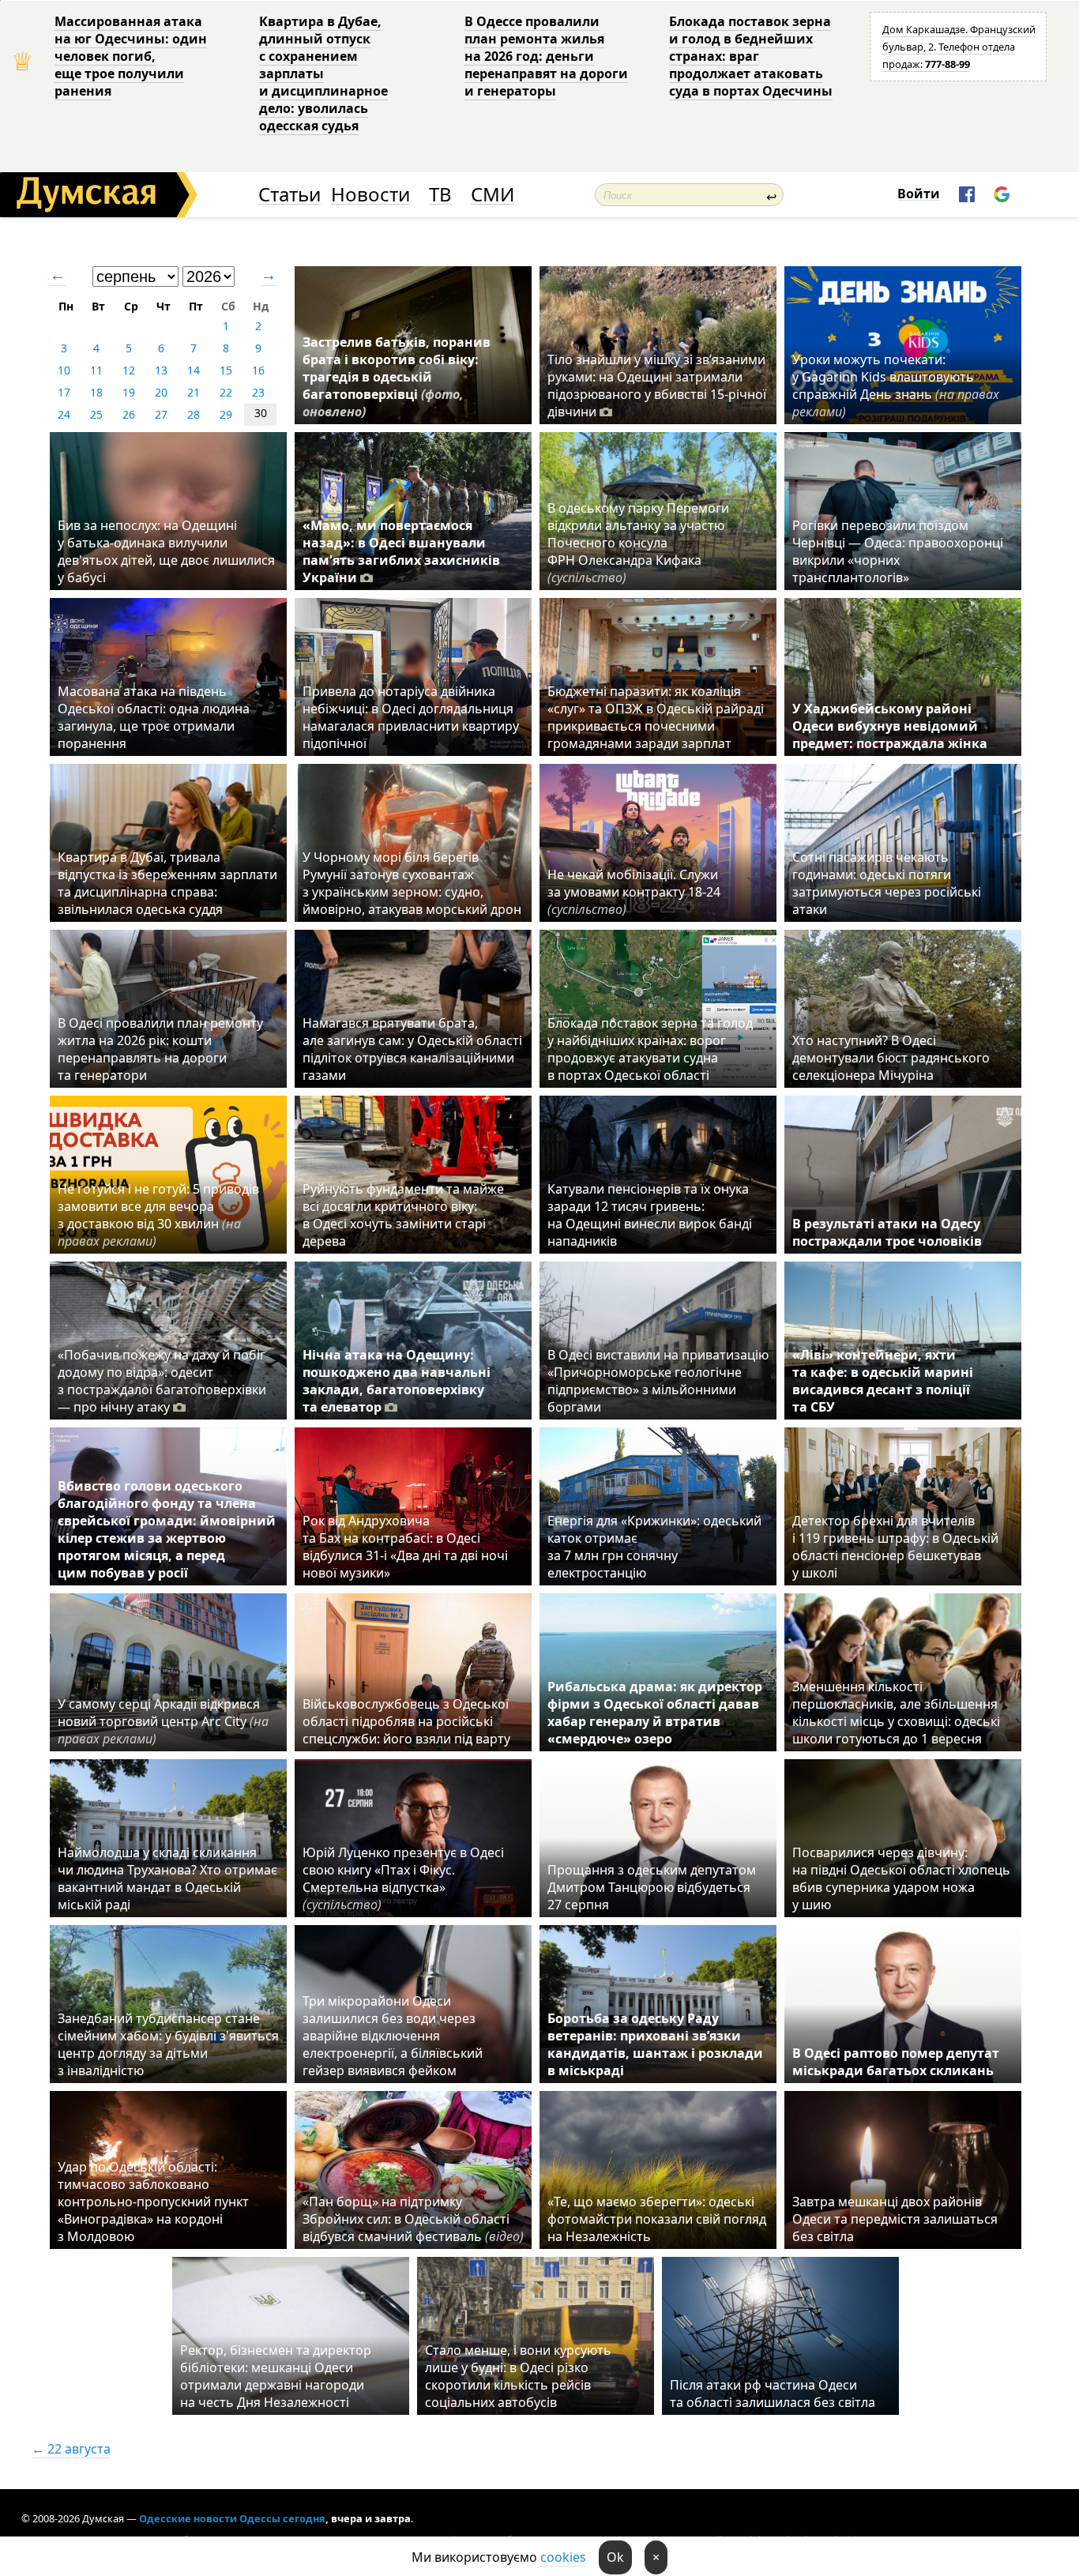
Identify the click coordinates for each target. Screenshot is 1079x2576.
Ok (615, 2557)
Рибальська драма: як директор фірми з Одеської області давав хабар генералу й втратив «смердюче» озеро (655, 1713)
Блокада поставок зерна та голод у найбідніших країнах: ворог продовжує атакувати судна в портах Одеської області (650, 1049)
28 (194, 414)
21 (194, 392)
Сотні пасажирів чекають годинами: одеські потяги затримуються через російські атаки (887, 883)
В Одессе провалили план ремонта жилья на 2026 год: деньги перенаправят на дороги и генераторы (546, 56)
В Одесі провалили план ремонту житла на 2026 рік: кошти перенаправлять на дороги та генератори (160, 1049)
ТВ (440, 195)
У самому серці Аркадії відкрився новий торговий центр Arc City (163, 1721)
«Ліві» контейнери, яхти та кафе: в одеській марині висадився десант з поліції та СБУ (883, 1381)
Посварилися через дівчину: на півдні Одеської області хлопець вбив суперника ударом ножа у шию (901, 1878)
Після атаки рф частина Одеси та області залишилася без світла (773, 2394)
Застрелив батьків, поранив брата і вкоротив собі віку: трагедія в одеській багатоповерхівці (397, 377)
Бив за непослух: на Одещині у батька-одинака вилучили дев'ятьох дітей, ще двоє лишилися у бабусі (166, 551)
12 (129, 370)
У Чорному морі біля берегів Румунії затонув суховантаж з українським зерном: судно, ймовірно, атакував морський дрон (412, 883)
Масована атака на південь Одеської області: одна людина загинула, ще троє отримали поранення (154, 717)
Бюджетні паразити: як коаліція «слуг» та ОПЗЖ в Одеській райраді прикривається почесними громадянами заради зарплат (656, 717)
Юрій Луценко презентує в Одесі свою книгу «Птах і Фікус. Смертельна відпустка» (403, 1878)
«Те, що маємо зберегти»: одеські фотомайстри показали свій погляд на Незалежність (657, 2219)
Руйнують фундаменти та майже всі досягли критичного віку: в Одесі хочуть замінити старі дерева (403, 1215)
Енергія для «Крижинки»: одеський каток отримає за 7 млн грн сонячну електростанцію (654, 1547)
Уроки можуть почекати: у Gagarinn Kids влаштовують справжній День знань (896, 385)
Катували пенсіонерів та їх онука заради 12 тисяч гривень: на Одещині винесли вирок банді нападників (650, 1215)
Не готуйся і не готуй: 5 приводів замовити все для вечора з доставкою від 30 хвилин (158, 1215)
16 (258, 370)
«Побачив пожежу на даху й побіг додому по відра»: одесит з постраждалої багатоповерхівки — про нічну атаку (162, 1381)
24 (64, 414)
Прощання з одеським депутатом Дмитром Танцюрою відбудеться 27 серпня (652, 1887)
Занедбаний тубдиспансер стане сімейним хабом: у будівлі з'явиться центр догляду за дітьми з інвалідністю (168, 2044)
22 (226, 392)
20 (161, 392)
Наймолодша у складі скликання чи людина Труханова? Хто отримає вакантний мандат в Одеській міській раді (167, 1878)
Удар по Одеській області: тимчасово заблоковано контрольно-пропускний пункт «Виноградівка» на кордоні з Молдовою (153, 2202)
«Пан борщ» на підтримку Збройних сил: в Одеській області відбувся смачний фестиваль (413, 2219)
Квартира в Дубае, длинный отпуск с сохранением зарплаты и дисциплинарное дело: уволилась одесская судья (323, 73)
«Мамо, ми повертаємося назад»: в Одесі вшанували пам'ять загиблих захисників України (401, 551)
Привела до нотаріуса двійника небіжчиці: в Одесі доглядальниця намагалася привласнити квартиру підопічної (411, 717)
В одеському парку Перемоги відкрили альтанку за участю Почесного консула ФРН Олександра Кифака (638, 543)
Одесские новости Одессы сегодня (232, 2518)
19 (129, 392)
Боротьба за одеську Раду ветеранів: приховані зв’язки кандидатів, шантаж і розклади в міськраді (655, 2044)
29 (226, 414)
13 (161, 370)
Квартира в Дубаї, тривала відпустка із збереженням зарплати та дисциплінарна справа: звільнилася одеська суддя (167, 883)
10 (64, 370)
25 (96, 414)
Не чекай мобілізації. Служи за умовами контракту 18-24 (634, 892)
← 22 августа (71, 2449)
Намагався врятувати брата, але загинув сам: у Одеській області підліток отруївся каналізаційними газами (412, 1049)
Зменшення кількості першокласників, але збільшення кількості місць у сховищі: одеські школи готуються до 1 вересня (896, 1713)
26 (129, 414)
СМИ (493, 195)
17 (64, 392)
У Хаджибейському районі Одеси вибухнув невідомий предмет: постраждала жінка (890, 726)
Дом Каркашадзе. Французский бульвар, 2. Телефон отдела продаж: (959, 47)
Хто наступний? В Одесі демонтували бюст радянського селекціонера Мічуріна (891, 1058)
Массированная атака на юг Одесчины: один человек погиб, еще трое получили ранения (131, 56)
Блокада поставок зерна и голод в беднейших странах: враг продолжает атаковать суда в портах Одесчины (751, 56)
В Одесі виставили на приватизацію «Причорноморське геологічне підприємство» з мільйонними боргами (658, 1381)
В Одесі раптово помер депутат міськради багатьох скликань (896, 2062)
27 (161, 414)
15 (226, 370)
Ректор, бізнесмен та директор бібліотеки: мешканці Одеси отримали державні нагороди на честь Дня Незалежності (276, 2376)
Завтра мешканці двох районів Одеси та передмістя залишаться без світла (895, 2219)
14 (194, 370)
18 (96, 392)
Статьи (289, 195)
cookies (563, 2557)
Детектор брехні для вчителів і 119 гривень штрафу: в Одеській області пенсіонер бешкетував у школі (895, 1547)
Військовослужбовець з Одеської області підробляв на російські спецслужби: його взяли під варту (406, 1721)
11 (96, 370)
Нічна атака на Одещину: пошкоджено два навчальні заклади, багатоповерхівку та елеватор (397, 1381)
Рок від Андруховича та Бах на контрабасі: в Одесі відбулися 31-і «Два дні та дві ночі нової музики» (405, 1547)
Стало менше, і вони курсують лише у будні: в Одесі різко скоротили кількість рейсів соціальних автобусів (518, 2376)
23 (258, 392)
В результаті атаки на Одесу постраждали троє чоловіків (887, 1232)
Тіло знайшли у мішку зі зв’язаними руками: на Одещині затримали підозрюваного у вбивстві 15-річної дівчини (657, 385)
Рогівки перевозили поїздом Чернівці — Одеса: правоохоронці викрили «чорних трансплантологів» (898, 551)
